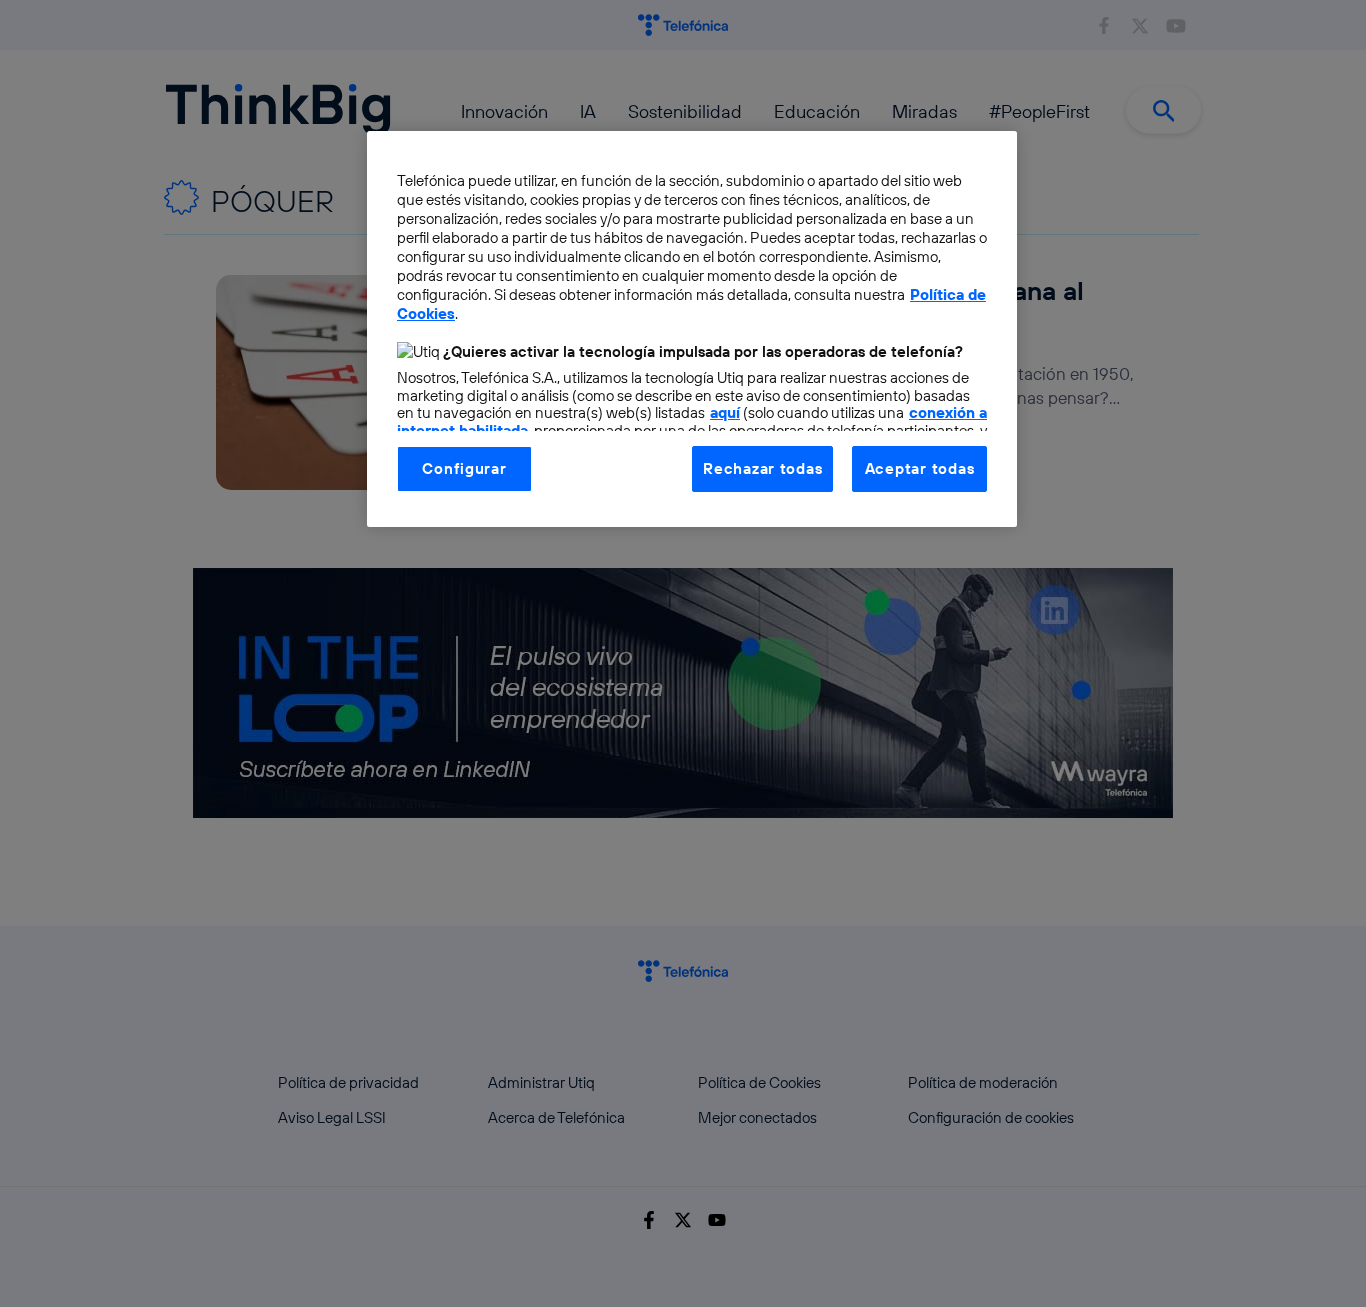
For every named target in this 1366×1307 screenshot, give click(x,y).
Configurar (464, 468)
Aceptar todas (920, 468)
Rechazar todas (762, 468)
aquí (725, 412)
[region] (692, 329)
